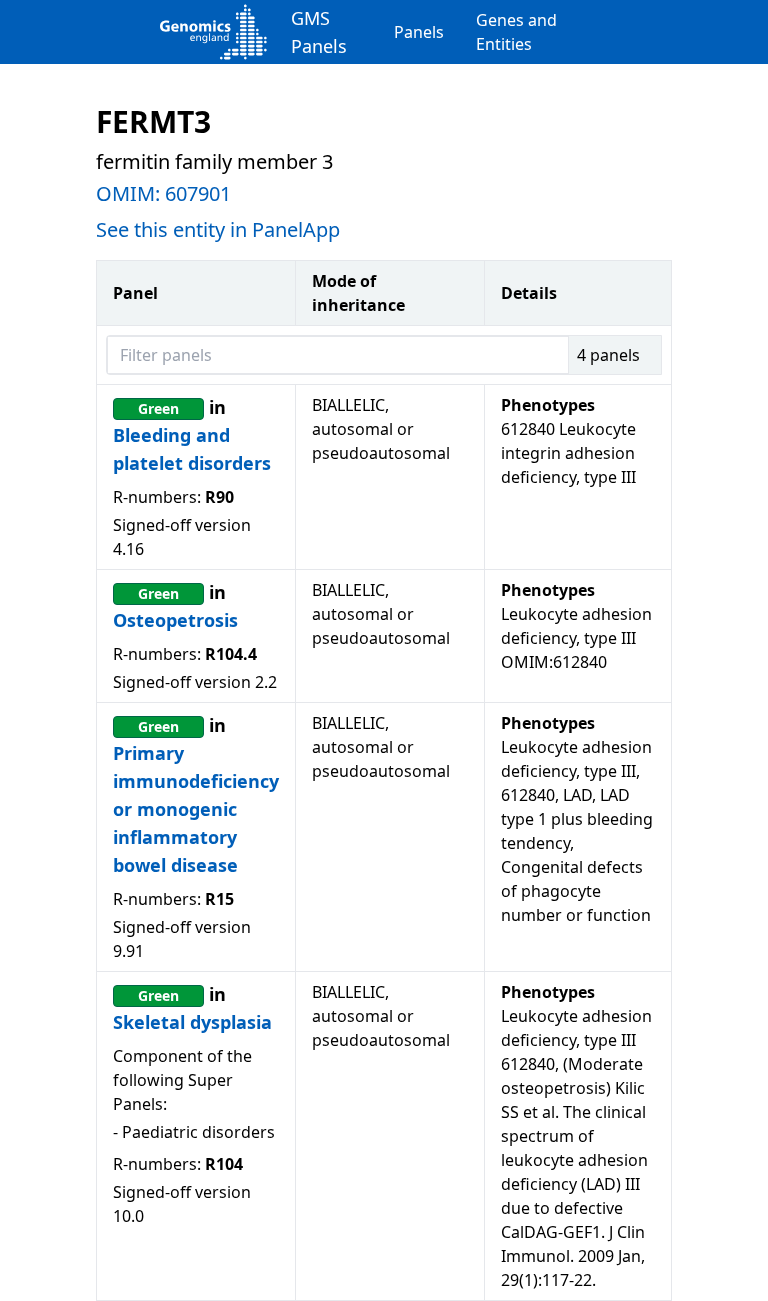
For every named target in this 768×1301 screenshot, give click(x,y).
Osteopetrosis (175, 620)
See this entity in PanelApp (218, 229)
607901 (198, 193)
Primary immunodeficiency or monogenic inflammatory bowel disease (196, 809)
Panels (419, 32)
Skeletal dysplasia (192, 1022)
